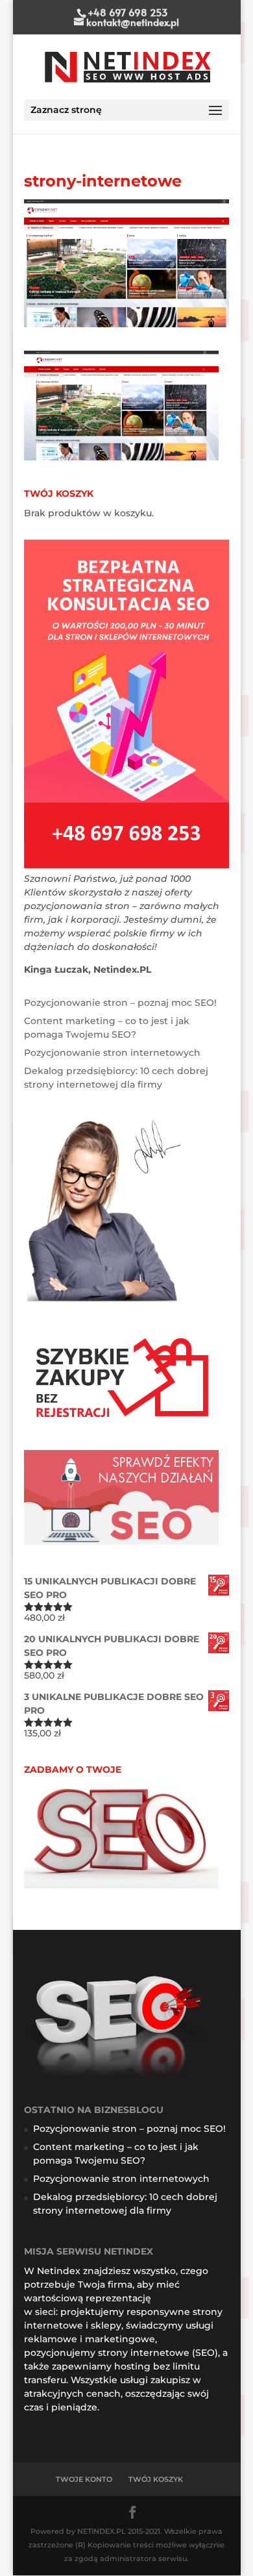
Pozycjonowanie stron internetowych (112, 1053)
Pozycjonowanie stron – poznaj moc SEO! (120, 1003)
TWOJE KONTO (84, 2479)
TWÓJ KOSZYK (156, 2479)
